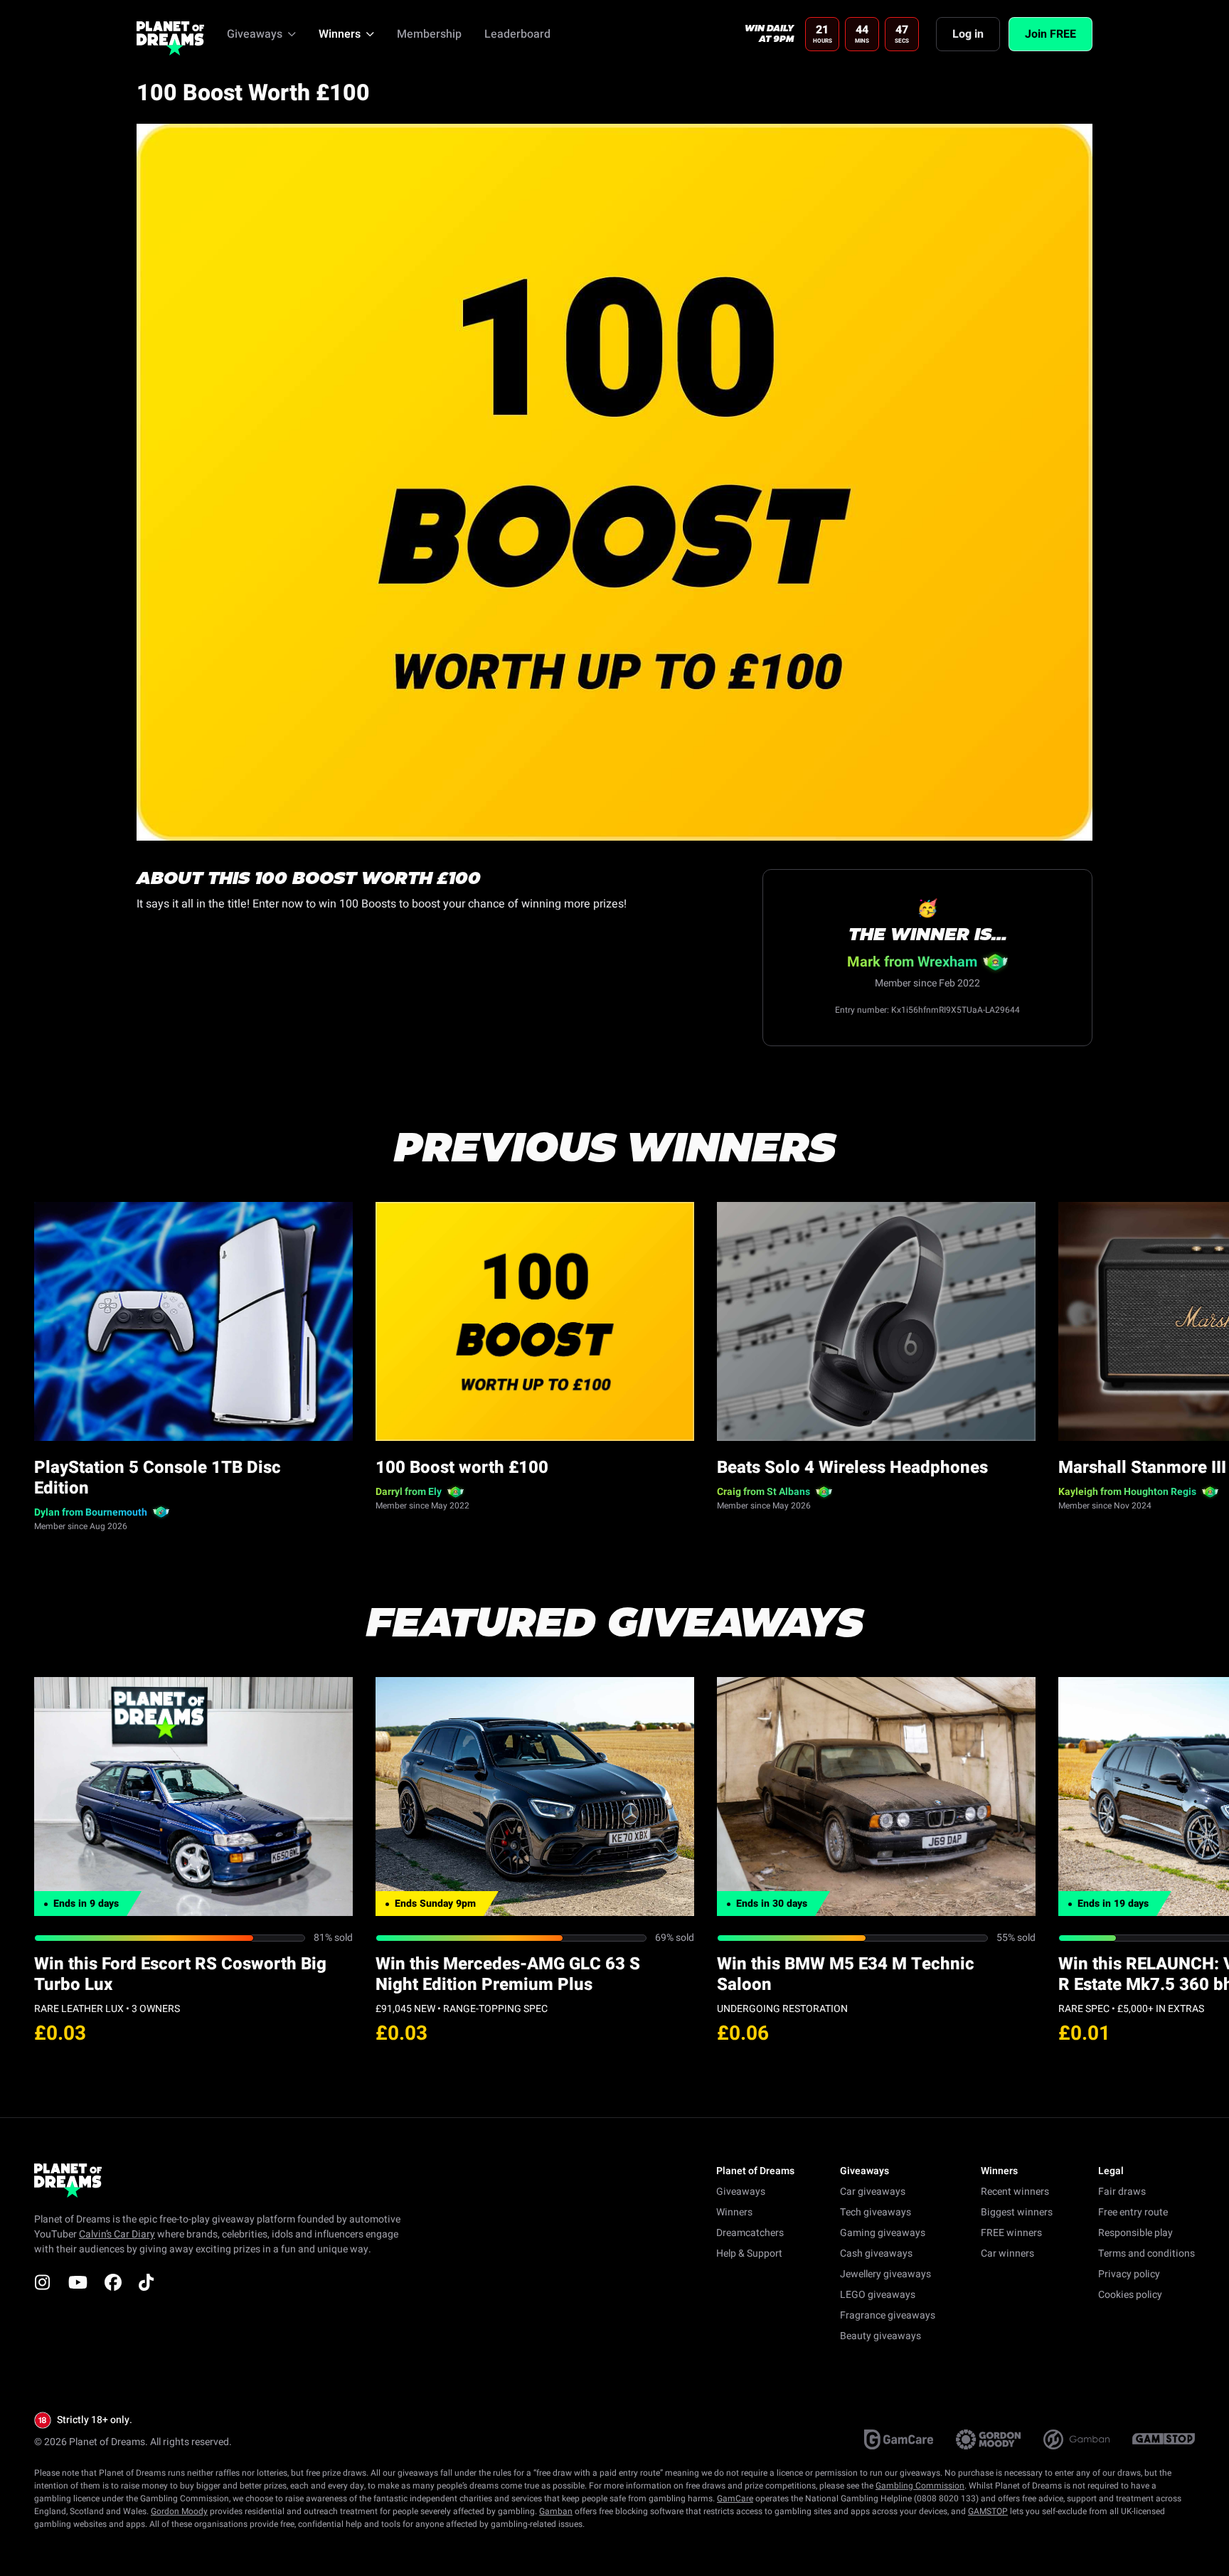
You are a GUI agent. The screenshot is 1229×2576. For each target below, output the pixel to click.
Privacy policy (1129, 2274)
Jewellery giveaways (885, 2274)
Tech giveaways (876, 2212)
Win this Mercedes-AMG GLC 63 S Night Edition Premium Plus (508, 1974)
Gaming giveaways (883, 2233)
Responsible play (1135, 2233)
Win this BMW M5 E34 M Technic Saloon (846, 1974)
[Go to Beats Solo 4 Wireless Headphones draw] (876, 1321)
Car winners (1007, 2253)
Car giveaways (873, 2192)
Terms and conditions (1146, 2253)
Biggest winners (1017, 2212)
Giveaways (741, 2192)
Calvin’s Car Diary (117, 2234)
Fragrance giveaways (888, 2315)
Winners (734, 2212)
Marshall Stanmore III (1142, 1468)
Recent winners (1015, 2192)
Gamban (556, 2511)
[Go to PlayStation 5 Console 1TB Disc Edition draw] (193, 1321)
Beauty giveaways (880, 2336)
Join (1050, 34)
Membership (429, 34)
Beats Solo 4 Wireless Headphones (852, 1468)
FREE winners (1011, 2233)
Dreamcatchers (750, 2233)
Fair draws (1122, 2192)
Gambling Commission (920, 2486)
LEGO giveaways (878, 2295)
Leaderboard (517, 34)
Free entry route (1133, 2212)
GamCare (735, 2498)
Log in (968, 34)
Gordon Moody (179, 2511)
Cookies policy (1130, 2295)
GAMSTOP (988, 2511)
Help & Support (749, 2253)
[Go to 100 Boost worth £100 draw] (535, 1321)
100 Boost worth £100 (462, 1468)
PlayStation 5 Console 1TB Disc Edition (158, 1478)
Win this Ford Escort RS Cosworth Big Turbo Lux (180, 1974)
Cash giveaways (876, 2253)
